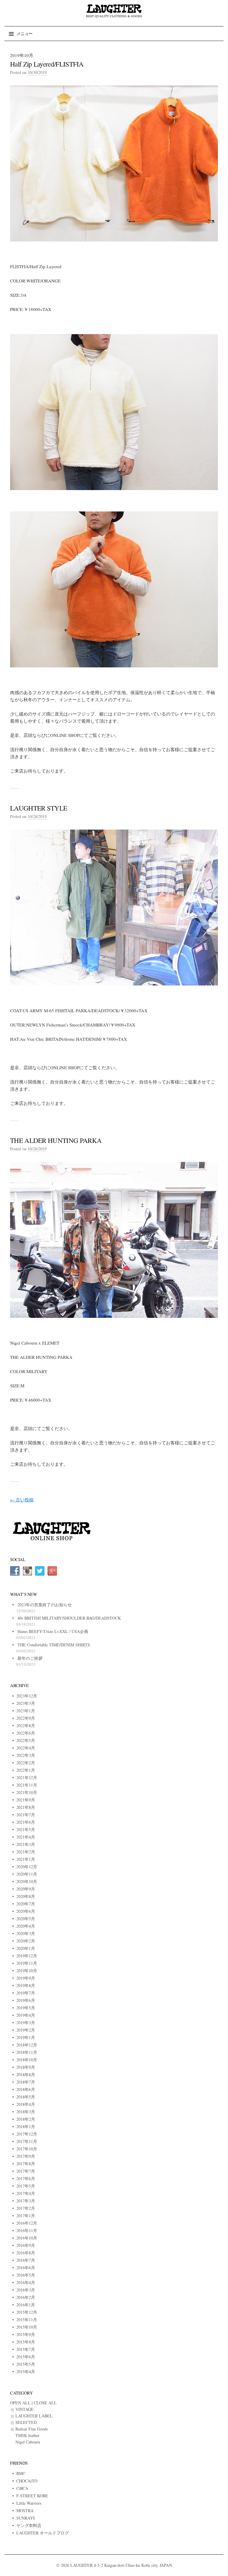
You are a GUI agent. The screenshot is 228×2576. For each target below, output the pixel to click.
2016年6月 (26, 2268)
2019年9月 (26, 1978)
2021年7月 (26, 1815)
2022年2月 (26, 1763)
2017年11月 (27, 2141)
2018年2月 (26, 2119)
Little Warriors (29, 2503)
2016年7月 (26, 2260)
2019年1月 (26, 2037)
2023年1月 (26, 1711)
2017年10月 (27, 2149)
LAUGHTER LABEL (34, 2416)
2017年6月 (26, 2178)
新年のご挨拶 (30, 1658)
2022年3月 (26, 1755)
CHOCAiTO (27, 2481)
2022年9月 (26, 1718)
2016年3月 (26, 2290)
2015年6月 (26, 2357)
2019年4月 (26, 2015)
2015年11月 (27, 2320)
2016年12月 (27, 2223)
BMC (21, 2473)
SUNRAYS (26, 2518)
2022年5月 (26, 1740)
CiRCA (22, 2488)
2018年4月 (26, 2104)
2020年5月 (26, 1919)
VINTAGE (24, 2409)
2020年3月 (26, 1933)
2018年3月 (26, 2112)
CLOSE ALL (45, 2403)
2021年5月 (26, 1829)
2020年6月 (26, 1911)
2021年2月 (26, 1852)
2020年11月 (27, 1874)
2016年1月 (26, 2305)
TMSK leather (27, 2435)
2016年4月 (26, 2282)
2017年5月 (26, 2186)
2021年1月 (26, 1859)
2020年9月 (26, 1889)
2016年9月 (26, 2245)
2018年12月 (27, 2045)
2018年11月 (27, 2052)
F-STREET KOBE (32, 2496)
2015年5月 (26, 2364)
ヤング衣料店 (29, 2525)
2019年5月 (26, 2008)
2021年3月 (26, 1844)
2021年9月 (26, 1800)
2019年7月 (26, 1993)
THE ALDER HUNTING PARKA (56, 1140)
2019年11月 (27, 1963)
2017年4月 (26, 2193)
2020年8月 (26, 1896)
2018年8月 (26, 2074)
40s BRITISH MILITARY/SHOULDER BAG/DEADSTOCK (69, 1618)
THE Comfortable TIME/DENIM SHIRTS (54, 1645)
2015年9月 (26, 2334)
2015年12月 (27, 2312)
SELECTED (26, 2422)
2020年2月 (26, 1941)
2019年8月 (26, 1985)
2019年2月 (26, 2030)
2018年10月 (27, 2060)
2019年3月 (26, 2023)
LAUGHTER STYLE (39, 808)
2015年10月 (27, 2327)
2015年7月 (26, 2349)
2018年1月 (26, 2126)
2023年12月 (27, 1696)
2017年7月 (26, 2171)
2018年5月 (26, 2097)
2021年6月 (26, 1822)
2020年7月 (26, 1904)
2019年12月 (27, 1956)
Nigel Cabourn (28, 2442)
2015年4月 (26, 2372)
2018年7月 (26, 2082)
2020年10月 (27, 1881)
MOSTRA (25, 2511)
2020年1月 (26, 1948)
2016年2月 (26, 2297)
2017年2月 (26, 2208)
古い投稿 (22, 1500)
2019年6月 (26, 2000)
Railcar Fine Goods (32, 2429)
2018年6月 (26, 2089)
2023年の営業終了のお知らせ (45, 1605)
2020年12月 (27, 1867)
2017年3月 (26, 2201)
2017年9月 (26, 2156)
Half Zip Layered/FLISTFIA (47, 64)
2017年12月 (27, 2134)
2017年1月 (26, 2216)
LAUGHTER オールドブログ (43, 2533)
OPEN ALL (20, 2403)
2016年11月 (27, 2230)
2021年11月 (27, 1785)
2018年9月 (26, 2067)
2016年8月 (26, 2253)
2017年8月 (26, 2164)
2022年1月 (26, 1770)
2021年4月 (26, 1837)
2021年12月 (27, 1777)
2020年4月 (26, 1926)
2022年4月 (26, 1748)
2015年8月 (26, 2342)
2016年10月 (27, 2238)
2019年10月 (27, 1971)
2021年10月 (27, 1792)
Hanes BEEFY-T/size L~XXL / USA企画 (53, 1631)
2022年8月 (26, 1726)
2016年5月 (26, 2275)
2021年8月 (26, 1807)
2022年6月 (26, 1733)
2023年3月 (26, 1703)
